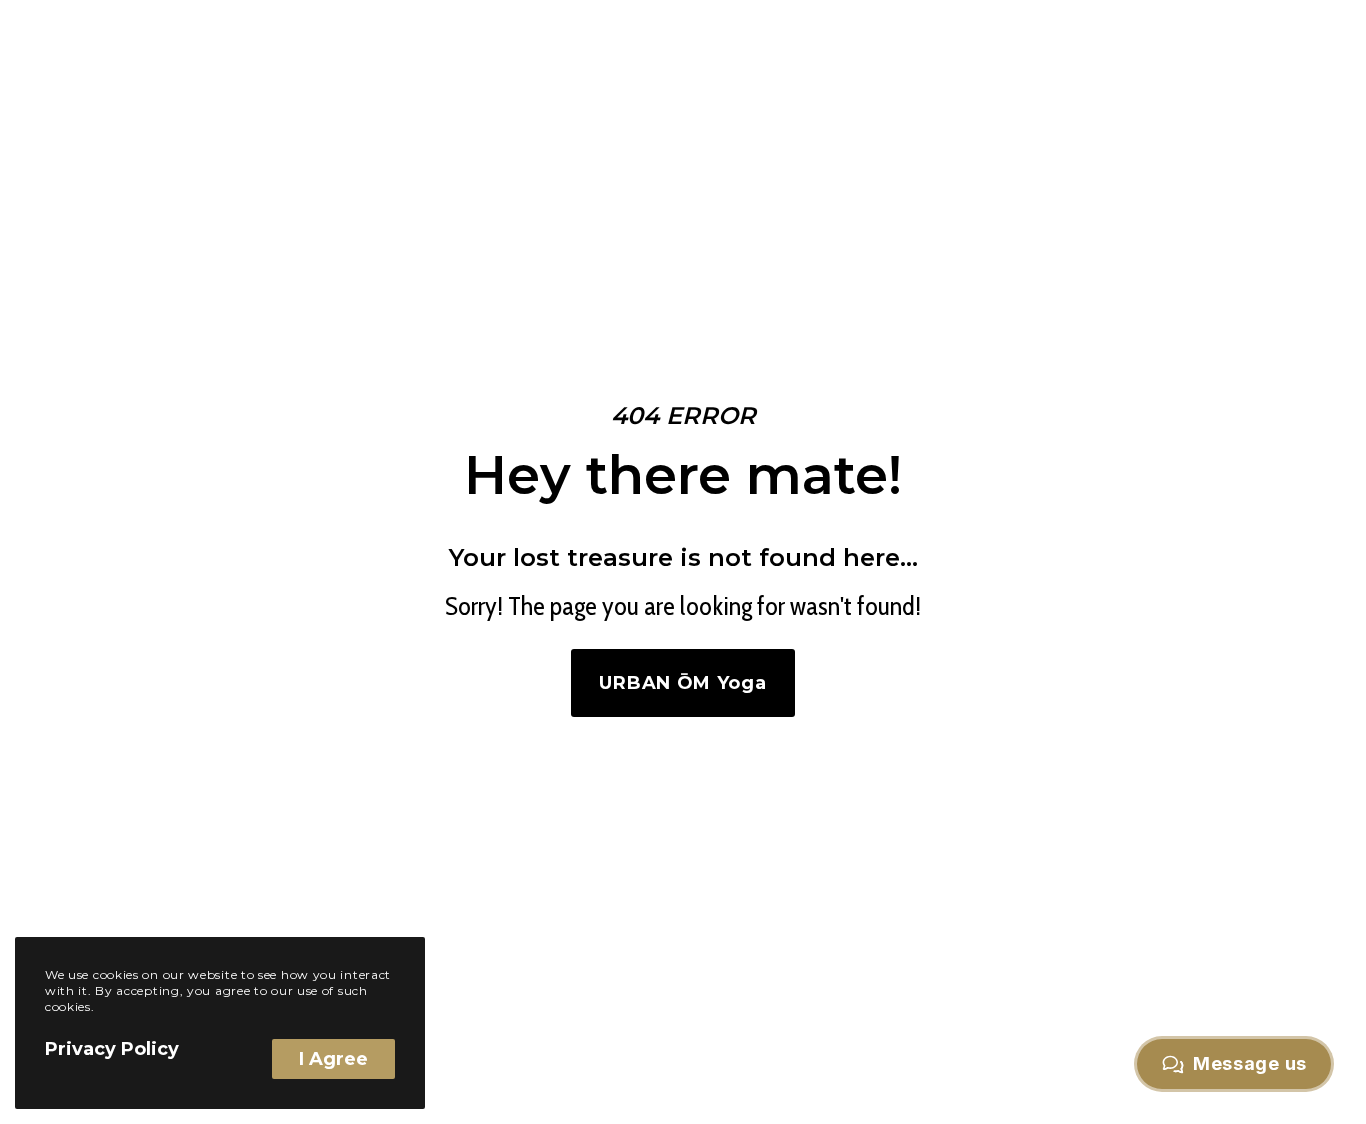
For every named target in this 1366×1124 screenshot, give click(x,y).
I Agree (333, 1059)
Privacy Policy (112, 1049)
